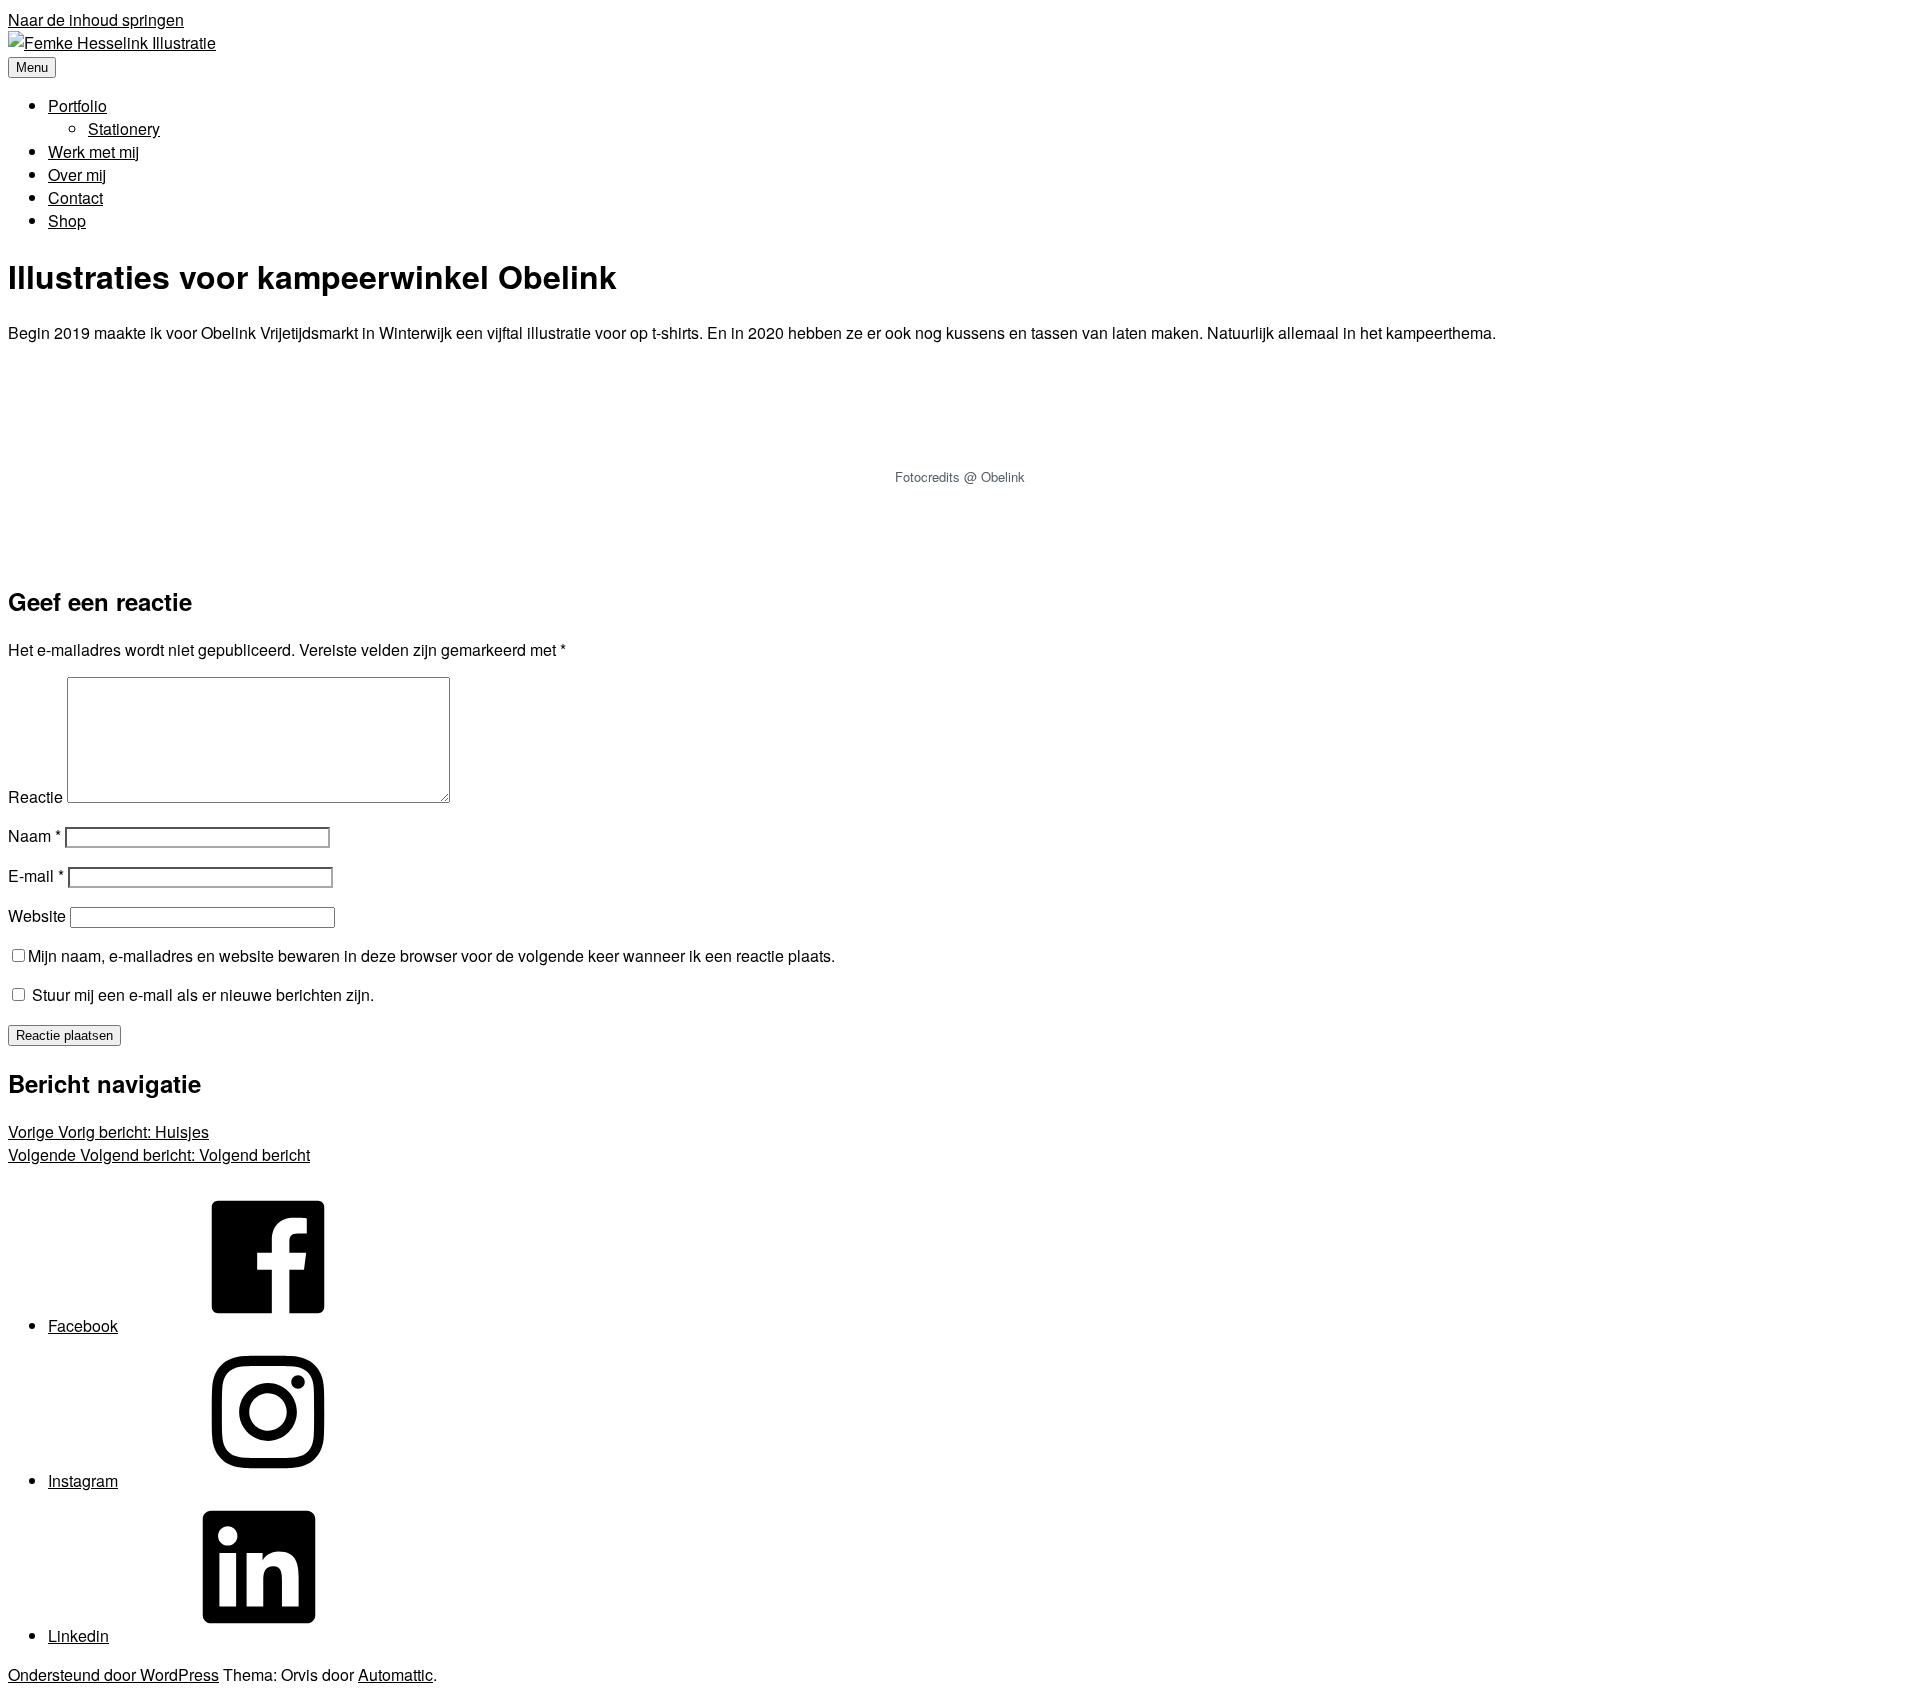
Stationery (124, 128)
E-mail (36, 875)
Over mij (77, 174)
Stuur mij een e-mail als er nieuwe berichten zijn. (203, 994)
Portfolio (77, 105)
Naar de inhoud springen (96, 19)
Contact (75, 197)
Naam (34, 835)
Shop (67, 220)
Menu (32, 67)
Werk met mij (93, 151)
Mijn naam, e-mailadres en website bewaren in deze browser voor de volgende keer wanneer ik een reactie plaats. (431, 955)
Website (37, 915)
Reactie (35, 796)
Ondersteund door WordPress (113, 1674)
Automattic (395, 1674)
